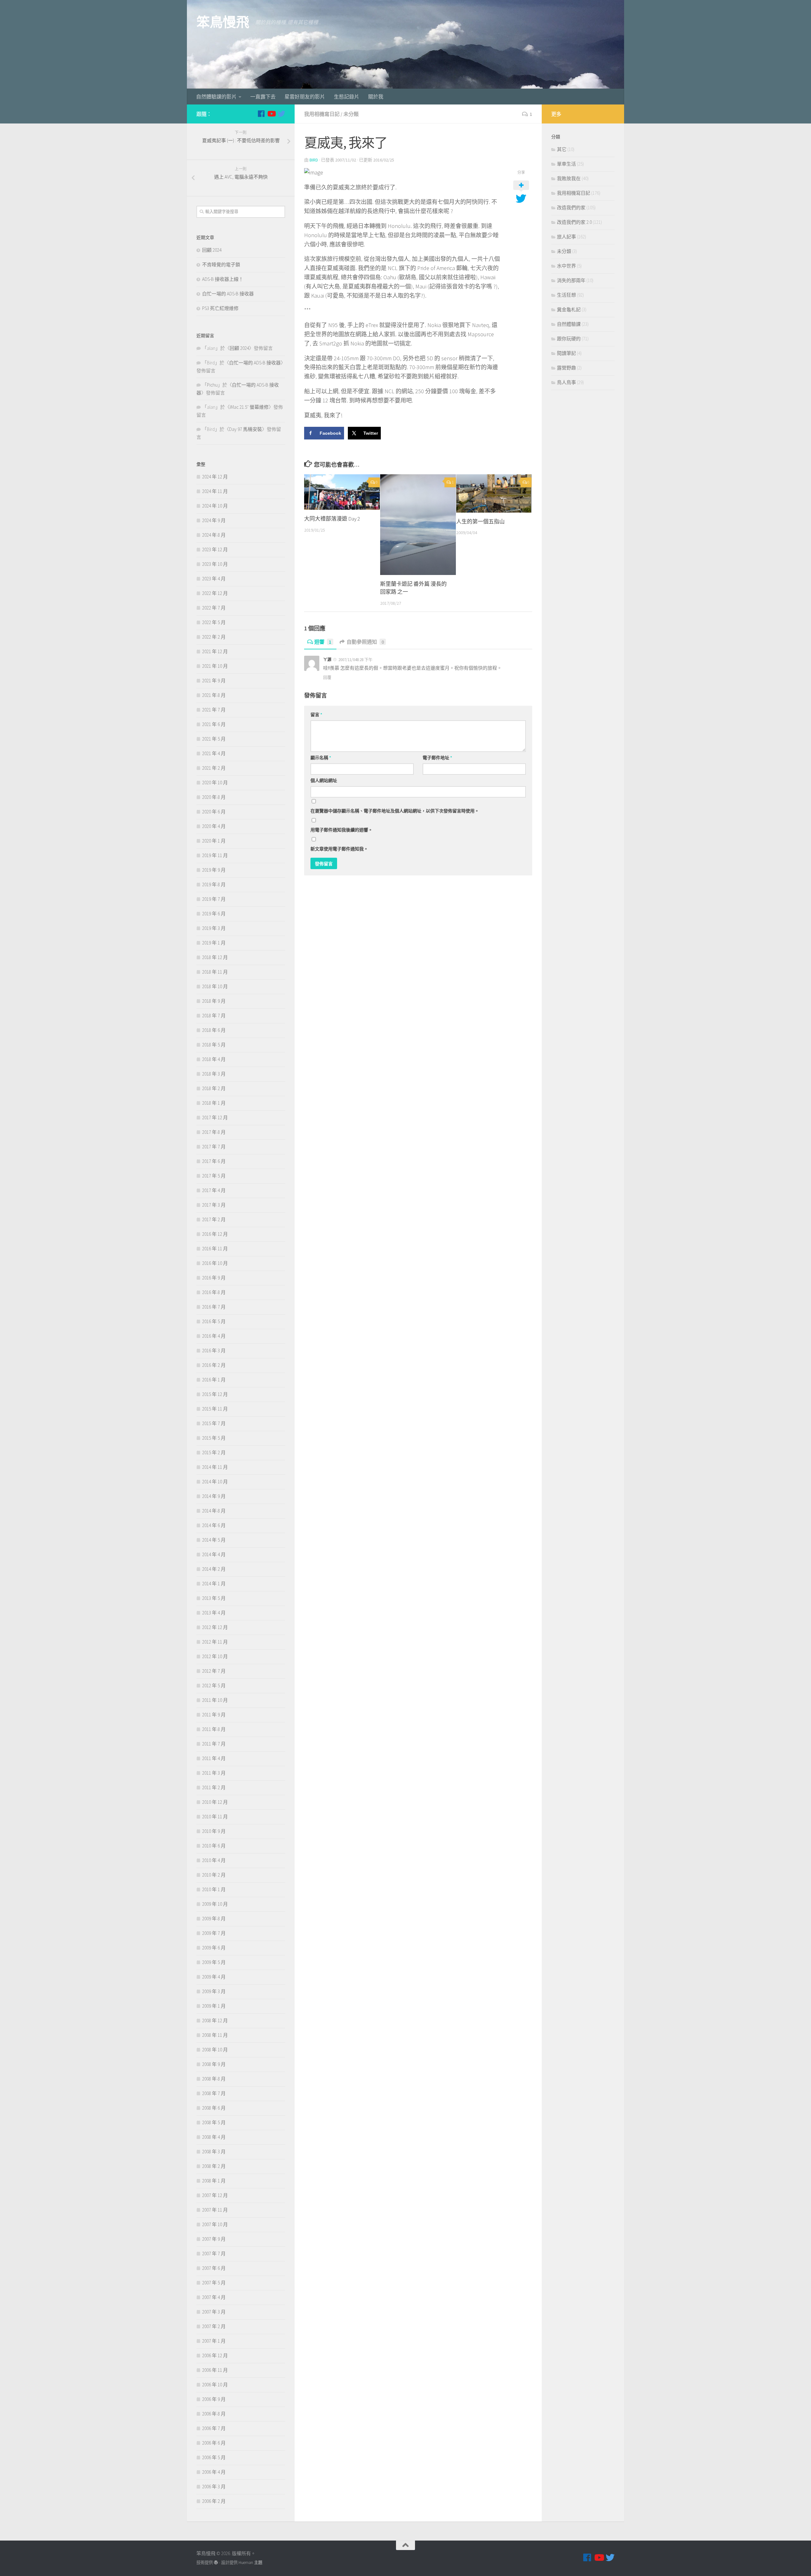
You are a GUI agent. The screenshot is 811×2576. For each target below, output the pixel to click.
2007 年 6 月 (214, 2268)
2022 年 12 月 (215, 593)
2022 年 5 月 (214, 622)
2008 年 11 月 (215, 2035)
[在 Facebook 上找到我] (261, 114)
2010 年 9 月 (214, 1831)
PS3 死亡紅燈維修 (220, 308)
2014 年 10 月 (215, 1482)
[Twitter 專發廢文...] (281, 114)
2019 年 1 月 (214, 943)
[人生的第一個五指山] (494, 493)
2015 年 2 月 (214, 1452)
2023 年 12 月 (215, 549)
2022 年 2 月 (214, 637)
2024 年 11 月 (215, 491)
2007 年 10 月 (215, 2224)
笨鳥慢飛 (223, 22)
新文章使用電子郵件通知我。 (339, 849)
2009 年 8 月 (214, 1919)
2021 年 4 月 (214, 753)
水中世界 (566, 266)
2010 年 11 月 (215, 1817)
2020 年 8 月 (214, 797)
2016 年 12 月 (215, 1234)
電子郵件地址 (437, 758)
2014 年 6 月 (214, 1525)
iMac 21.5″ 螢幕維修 (249, 407)
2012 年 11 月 (215, 1642)
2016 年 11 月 (215, 1249)
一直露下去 (263, 97)
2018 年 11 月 (215, 972)
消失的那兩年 (571, 280)
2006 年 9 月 (214, 2399)
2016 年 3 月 (214, 1351)
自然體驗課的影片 (216, 97)
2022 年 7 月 (214, 608)
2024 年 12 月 (215, 477)
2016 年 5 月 (214, 1321)
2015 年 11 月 (215, 1409)
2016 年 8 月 (214, 1292)
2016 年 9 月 (214, 1278)
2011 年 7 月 (214, 1744)
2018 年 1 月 (214, 1103)
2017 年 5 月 (214, 1176)
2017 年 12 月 (215, 1118)
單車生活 (566, 164)
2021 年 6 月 (214, 724)
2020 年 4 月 (214, 826)
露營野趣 (566, 368)
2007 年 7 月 (214, 2254)
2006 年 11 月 (215, 2370)
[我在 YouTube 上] (271, 114)
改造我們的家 (571, 208)
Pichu (212, 385)
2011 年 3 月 (214, 1773)
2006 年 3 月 (214, 2487)
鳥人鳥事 (566, 382)
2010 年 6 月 (214, 1846)
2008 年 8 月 (214, 2079)
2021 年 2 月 (214, 768)
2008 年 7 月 (214, 2093)
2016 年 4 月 (214, 1336)
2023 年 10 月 (215, 564)
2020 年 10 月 (215, 783)
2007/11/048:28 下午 (355, 660)
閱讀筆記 (566, 353)
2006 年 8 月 (214, 2414)
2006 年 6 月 (214, 2443)
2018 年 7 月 (214, 1016)
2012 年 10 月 (215, 1656)
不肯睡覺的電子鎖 (221, 265)
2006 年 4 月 (214, 2472)
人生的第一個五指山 (480, 521)
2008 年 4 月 (214, 2137)
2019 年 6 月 (214, 914)
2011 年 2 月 (214, 1787)
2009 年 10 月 (215, 1904)
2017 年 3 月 (214, 1205)
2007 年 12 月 (215, 2195)
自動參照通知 (365, 642)
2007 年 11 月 (215, 2210)
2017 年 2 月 (214, 1219)
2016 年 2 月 (214, 1365)
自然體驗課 (569, 324)
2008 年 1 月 (214, 2181)
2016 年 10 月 (215, 1263)
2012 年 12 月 (215, 1627)
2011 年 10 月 (215, 1700)
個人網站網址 (324, 780)
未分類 (351, 114)
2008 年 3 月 (214, 2152)
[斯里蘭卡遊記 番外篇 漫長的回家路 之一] (418, 525)
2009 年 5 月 (214, 1962)
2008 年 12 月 (215, 2020)
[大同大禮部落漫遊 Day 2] (342, 492)
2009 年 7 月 (214, 1933)
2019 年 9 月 (214, 870)
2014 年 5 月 (214, 1540)
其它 (562, 149)
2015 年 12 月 (215, 1394)
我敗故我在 (569, 178)
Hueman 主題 (250, 2563)
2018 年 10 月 (215, 986)
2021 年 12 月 (215, 651)
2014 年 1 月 (214, 1584)
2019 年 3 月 (214, 928)
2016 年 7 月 (214, 1307)
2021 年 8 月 (214, 695)
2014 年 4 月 (214, 1554)
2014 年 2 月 (214, 1569)
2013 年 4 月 (214, 1613)
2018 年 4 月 (214, 1059)
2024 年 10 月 (215, 506)
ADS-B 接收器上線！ (223, 279)
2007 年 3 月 (214, 2312)
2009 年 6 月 (214, 1948)
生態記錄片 (347, 97)
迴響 (323, 642)
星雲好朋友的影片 (305, 97)
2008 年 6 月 (214, 2108)
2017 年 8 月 (214, 1132)
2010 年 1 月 (214, 1889)
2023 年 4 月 (214, 579)
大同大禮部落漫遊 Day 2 (332, 519)
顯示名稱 (321, 758)
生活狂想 (566, 295)
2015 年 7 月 (214, 1423)
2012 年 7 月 (214, 1671)
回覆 (327, 677)
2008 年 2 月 (214, 2166)
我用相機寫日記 (322, 114)
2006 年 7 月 (214, 2428)
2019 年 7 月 (214, 899)
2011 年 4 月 (214, 1758)
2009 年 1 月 (214, 2006)
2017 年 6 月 (214, 1161)
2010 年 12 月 (215, 1802)
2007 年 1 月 (214, 2341)
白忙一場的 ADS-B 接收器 (228, 294)
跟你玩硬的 (569, 339)
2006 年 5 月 (214, 2457)
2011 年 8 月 (214, 1729)
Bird (314, 160)
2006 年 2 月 (214, 2501)
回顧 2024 (212, 250)
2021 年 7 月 (214, 710)
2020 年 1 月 (214, 841)
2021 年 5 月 (214, 739)
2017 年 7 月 (214, 1147)
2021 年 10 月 (215, 666)
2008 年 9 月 (214, 2064)
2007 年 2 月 (214, 2326)
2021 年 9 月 (214, 681)
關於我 (376, 97)
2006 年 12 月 (215, 2355)
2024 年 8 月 (214, 535)
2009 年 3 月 (214, 1991)
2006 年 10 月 (215, 2385)
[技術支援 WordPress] (216, 2563)
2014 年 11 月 (215, 1467)
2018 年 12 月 (215, 957)
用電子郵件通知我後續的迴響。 (342, 830)
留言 (316, 715)
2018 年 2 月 (214, 1088)
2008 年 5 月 (214, 2122)
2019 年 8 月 (214, 884)
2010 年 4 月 (214, 1860)
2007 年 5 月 (214, 2283)
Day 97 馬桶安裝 (246, 429)
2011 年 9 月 (214, 1715)
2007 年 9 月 (214, 2239)
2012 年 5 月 (214, 1686)
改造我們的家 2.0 (574, 222)
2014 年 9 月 (214, 1496)
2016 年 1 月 (214, 1380)
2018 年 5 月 (214, 1045)
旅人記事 (566, 237)
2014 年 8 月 (214, 1511)
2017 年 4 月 (214, 1190)
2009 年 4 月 (214, 1977)
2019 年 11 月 (215, 855)
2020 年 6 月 (214, 812)
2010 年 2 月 (214, 1875)
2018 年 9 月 (214, 1001)
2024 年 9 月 (214, 520)
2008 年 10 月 (215, 2050)
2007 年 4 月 (214, 2297)
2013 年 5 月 (214, 1598)
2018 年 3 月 (214, 1074)
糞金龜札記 (569, 309)
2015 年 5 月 (214, 1438)
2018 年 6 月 (214, 1030)
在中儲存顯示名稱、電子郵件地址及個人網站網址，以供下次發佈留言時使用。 (395, 811)
